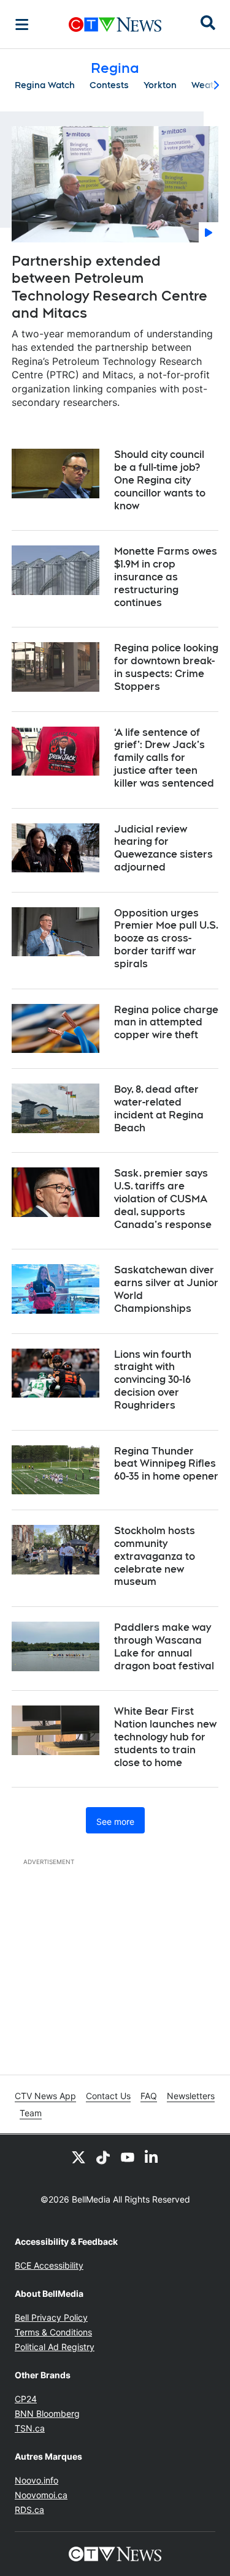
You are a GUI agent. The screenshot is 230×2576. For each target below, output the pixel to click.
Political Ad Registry (55, 2347)
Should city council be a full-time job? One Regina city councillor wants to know (160, 480)
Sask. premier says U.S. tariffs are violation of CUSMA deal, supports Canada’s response (163, 1199)
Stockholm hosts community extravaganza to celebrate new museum (155, 1556)
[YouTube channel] (128, 2157)
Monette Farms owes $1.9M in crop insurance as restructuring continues (166, 577)
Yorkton (160, 85)
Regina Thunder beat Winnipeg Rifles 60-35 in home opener (166, 1464)
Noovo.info (36, 2480)
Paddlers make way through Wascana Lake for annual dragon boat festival (164, 1646)
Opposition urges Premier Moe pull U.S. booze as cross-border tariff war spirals (166, 938)
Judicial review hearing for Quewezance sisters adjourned (163, 848)
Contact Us (108, 2096)
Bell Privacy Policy (51, 2317)
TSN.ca (30, 2428)
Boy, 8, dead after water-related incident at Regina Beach (159, 1108)
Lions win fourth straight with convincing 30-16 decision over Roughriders (153, 1380)
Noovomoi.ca (41, 2495)
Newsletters (191, 2096)
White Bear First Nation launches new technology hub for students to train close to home (165, 1737)
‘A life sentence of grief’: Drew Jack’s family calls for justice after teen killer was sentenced (164, 758)
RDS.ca (29, 2510)
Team (31, 2113)
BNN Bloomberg (47, 2413)
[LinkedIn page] (152, 2157)
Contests (109, 85)
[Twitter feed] (79, 2157)
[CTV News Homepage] (115, 24)
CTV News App (45, 2096)
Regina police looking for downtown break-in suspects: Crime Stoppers (166, 667)
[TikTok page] (103, 2157)
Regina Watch (45, 85)
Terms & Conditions (53, 2332)
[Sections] (22, 24)
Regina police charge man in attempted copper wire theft (166, 1023)
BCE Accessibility (49, 2265)
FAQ (149, 2096)
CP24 (26, 2399)
